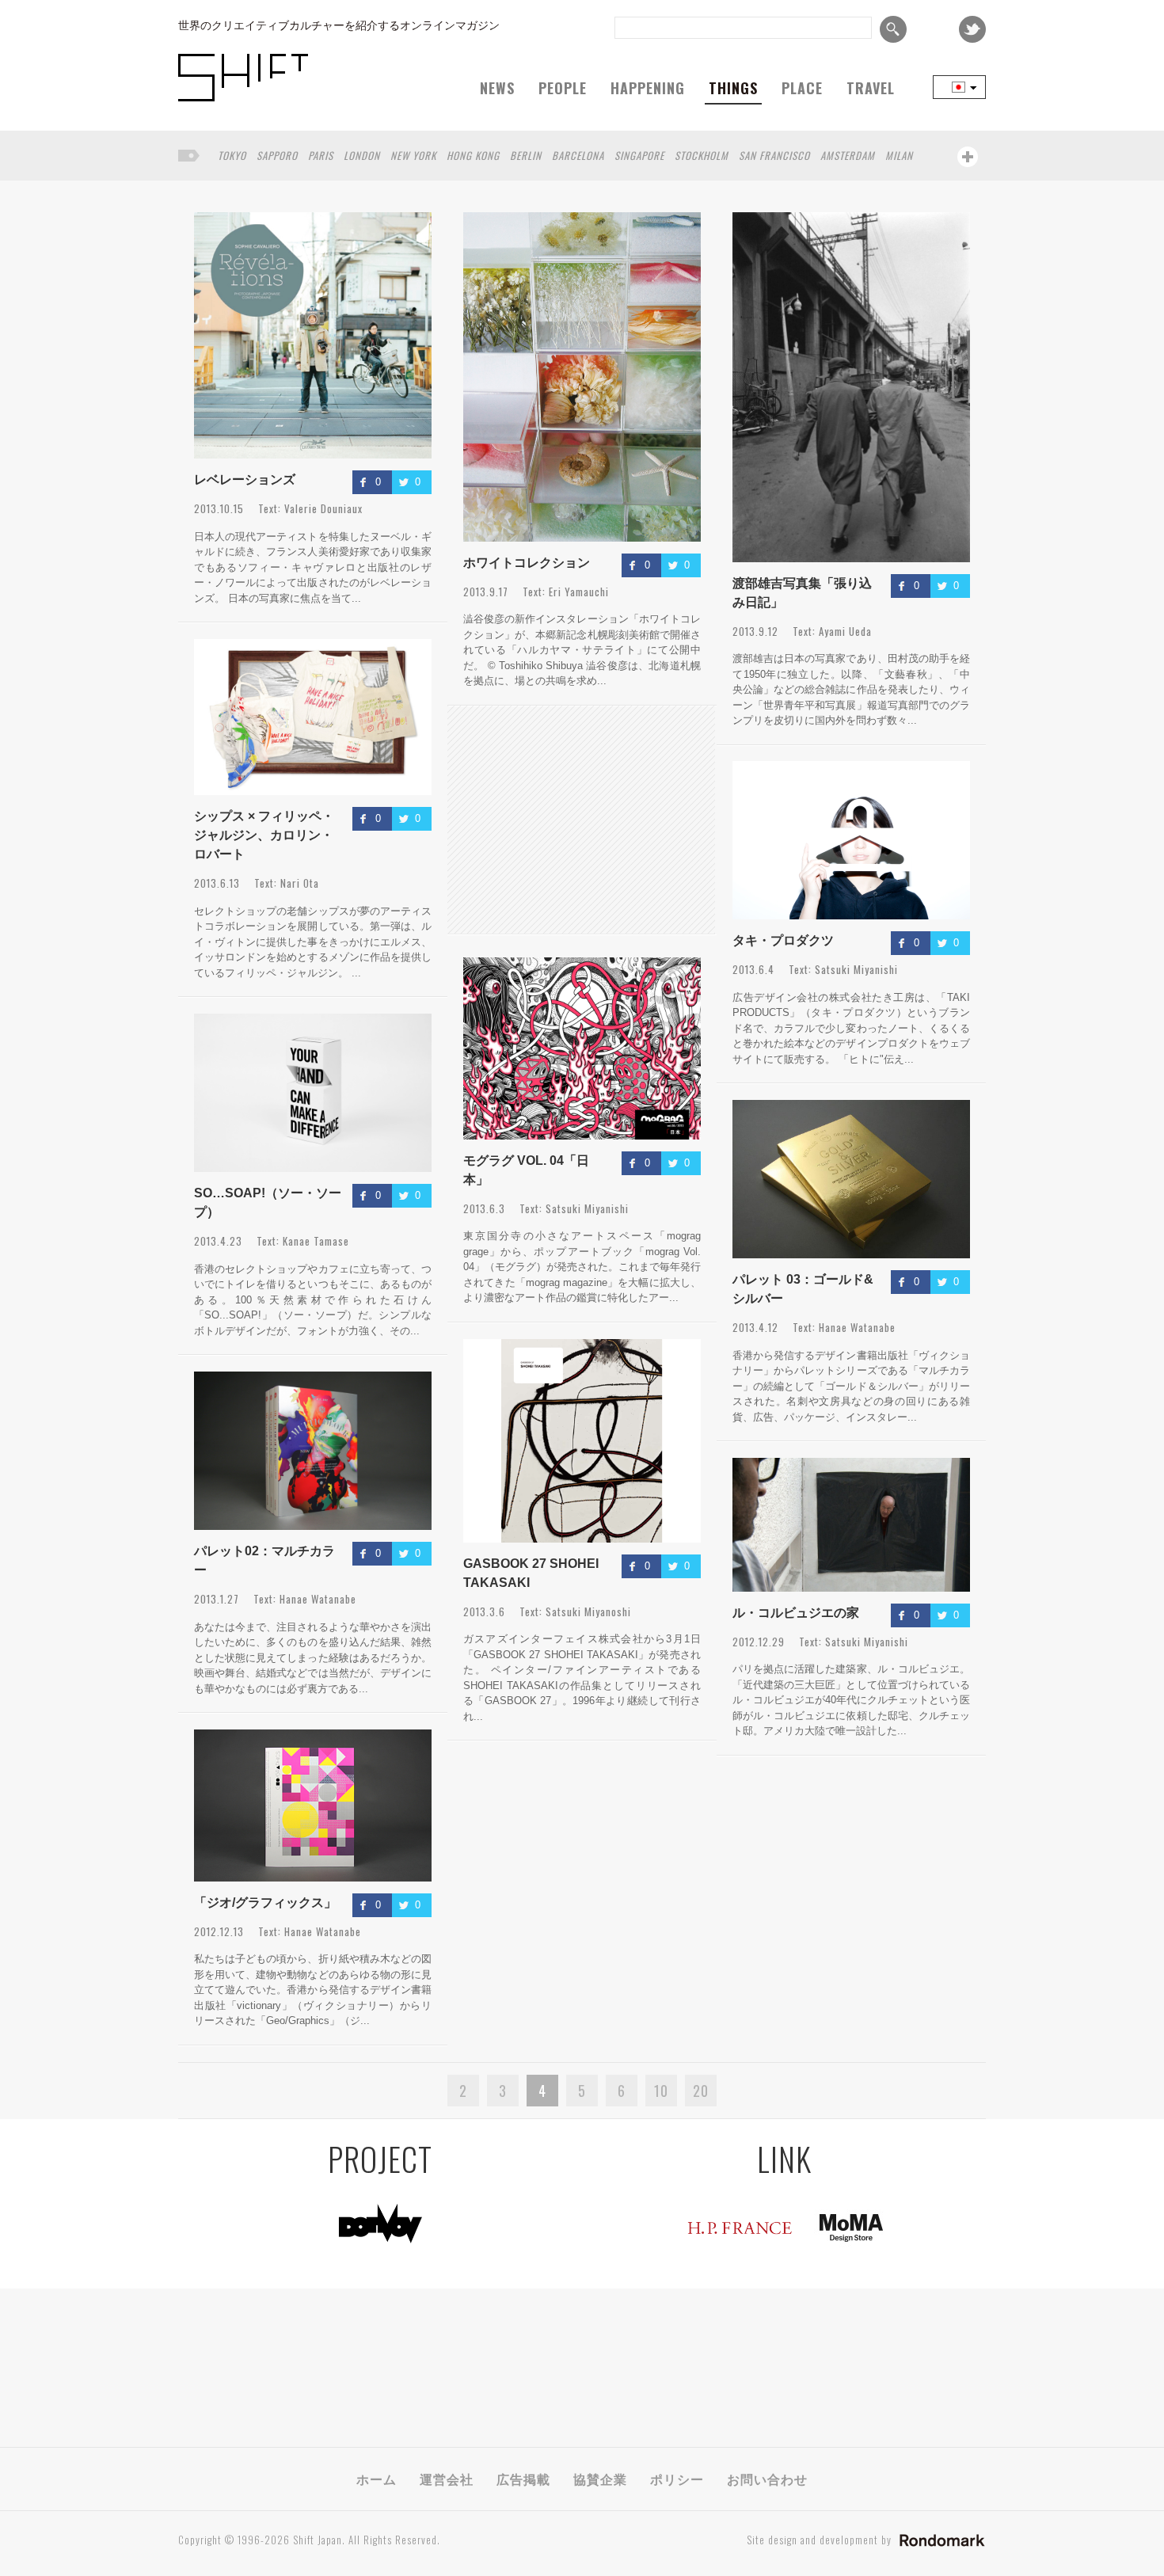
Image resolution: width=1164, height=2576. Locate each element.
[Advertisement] (581, 820)
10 (661, 2091)
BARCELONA (578, 155)
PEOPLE (563, 88)
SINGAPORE (639, 155)
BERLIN (526, 155)
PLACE (802, 88)
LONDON (362, 155)
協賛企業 (600, 2479)
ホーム (377, 2479)
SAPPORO (277, 155)
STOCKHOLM (702, 155)
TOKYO (232, 155)
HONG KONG (473, 155)
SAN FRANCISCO (774, 155)
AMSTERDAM (848, 155)
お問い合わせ (767, 2479)
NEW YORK (413, 155)
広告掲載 (523, 2479)
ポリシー (677, 2479)
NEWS (497, 88)
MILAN (899, 155)
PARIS (321, 155)
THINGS (733, 88)
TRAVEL (871, 88)
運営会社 (447, 2479)
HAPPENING (648, 88)
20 (701, 2091)
